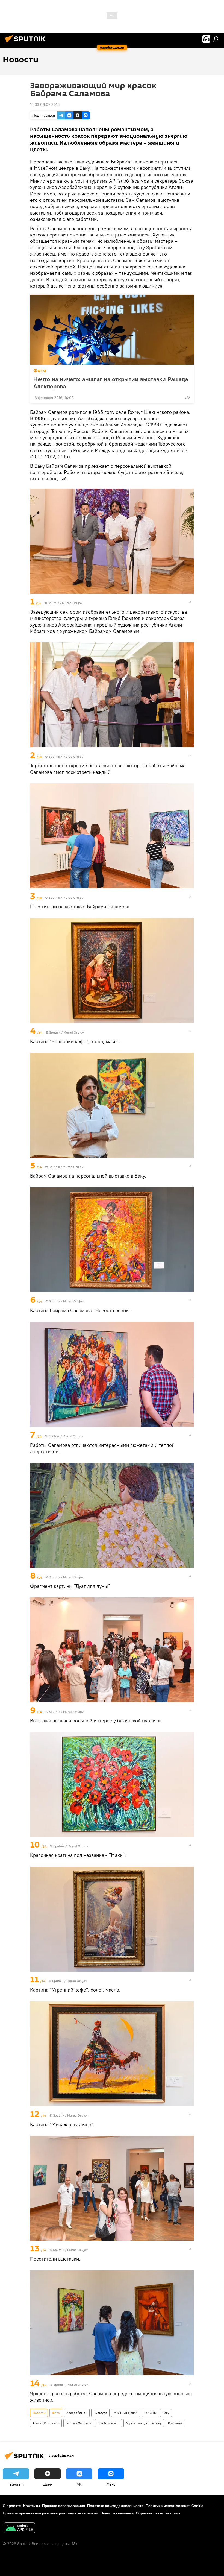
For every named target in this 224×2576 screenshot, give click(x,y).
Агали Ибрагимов (46, 2423)
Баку (166, 2413)
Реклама (173, 2513)
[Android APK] (19, 2529)
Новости (39, 2413)
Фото (40, 371)
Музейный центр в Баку (144, 2423)
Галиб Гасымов (108, 2423)
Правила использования (64, 2506)
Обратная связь (149, 2513)
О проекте (12, 2506)
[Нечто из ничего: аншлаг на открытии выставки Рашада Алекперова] (112, 330)
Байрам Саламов (78, 2423)
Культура (100, 2413)
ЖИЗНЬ (150, 2413)
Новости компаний (117, 2513)
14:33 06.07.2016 (45, 104)
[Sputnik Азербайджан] (27, 43)
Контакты (32, 2506)
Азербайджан (77, 2413)
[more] (188, 397)
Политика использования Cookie (175, 2506)
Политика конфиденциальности (115, 2506)
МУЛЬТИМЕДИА (126, 2413)
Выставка (175, 2423)
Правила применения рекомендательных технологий (50, 2513)
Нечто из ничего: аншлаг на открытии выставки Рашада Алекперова (111, 383)
